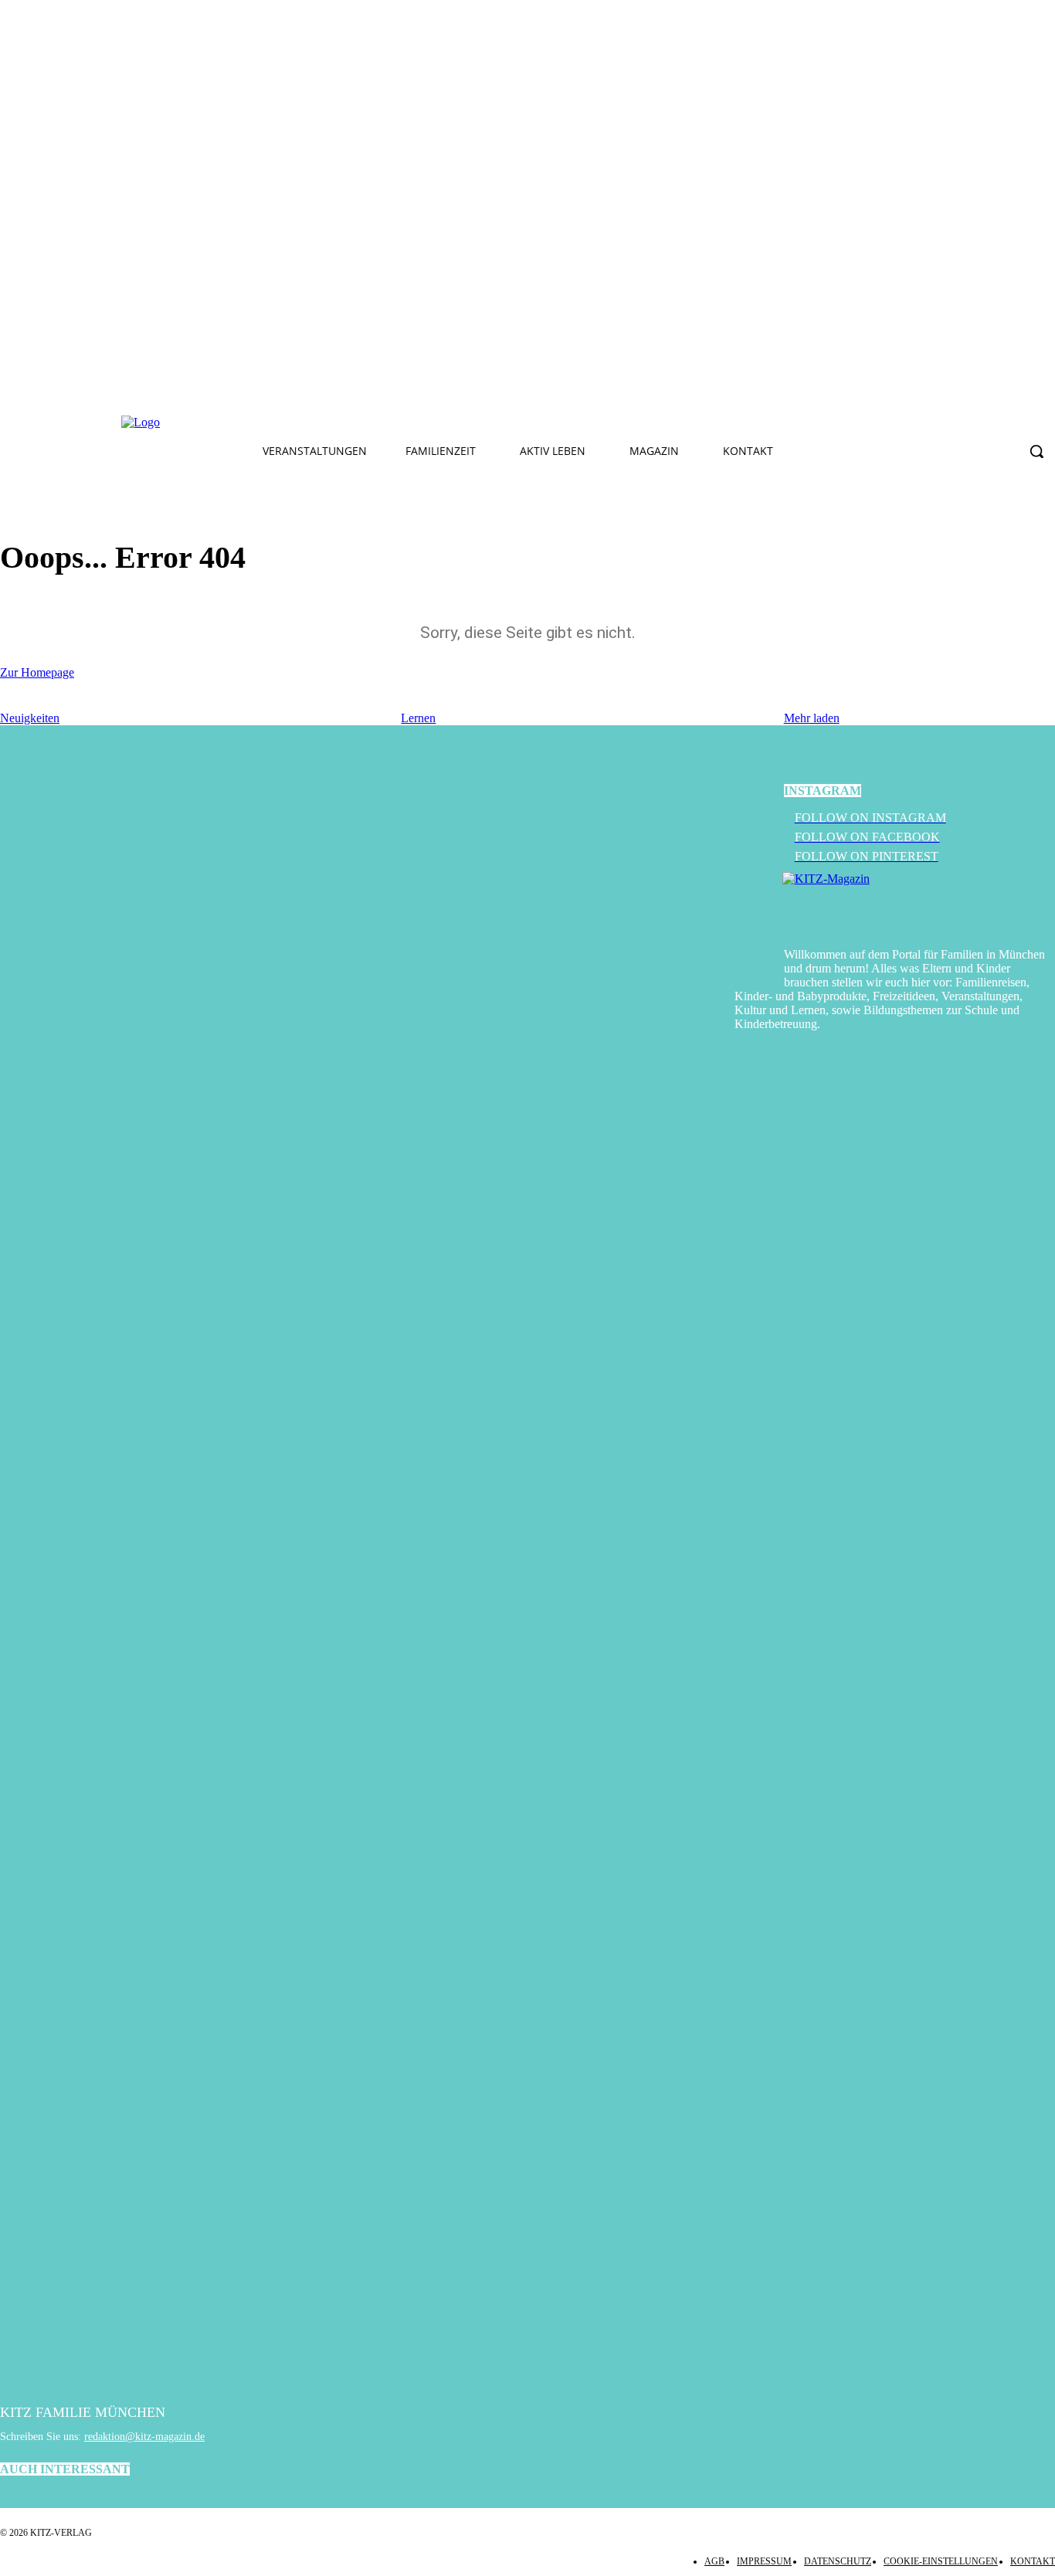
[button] (1036, 451)
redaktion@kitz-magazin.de (144, 2437)
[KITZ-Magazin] (919, 902)
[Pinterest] (405, 423)
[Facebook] (333, 423)
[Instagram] (369, 423)
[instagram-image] (558, 1164)
